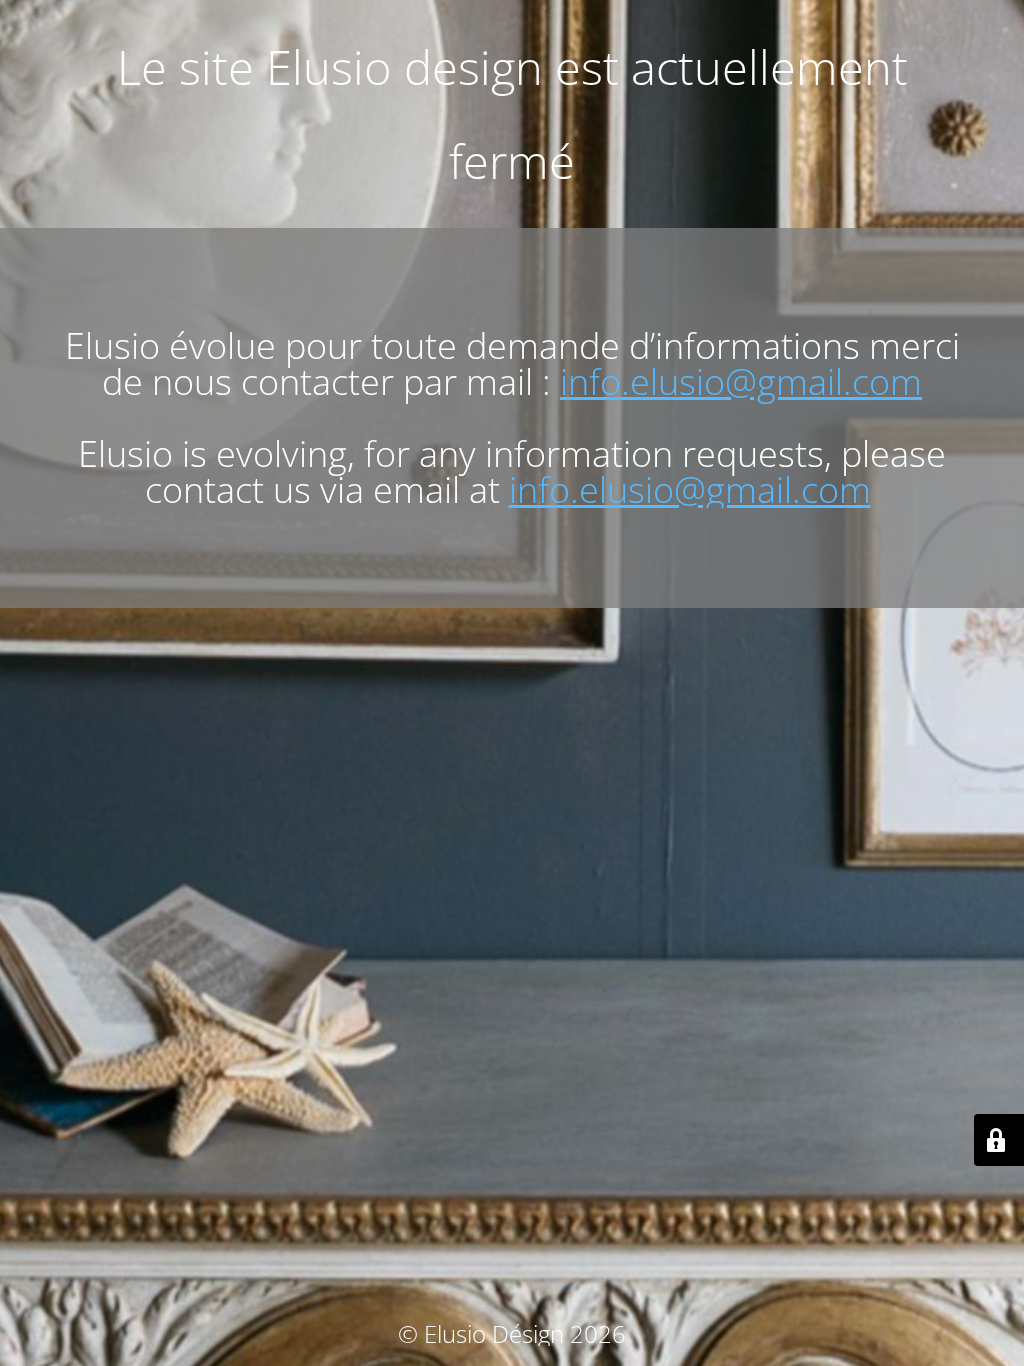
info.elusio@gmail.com (741, 381)
